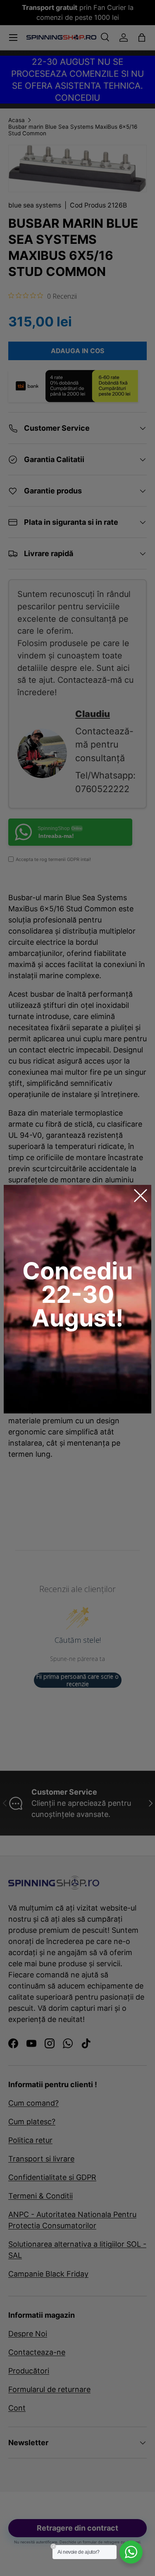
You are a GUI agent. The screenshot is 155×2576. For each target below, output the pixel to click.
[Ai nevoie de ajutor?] (131, 2552)
